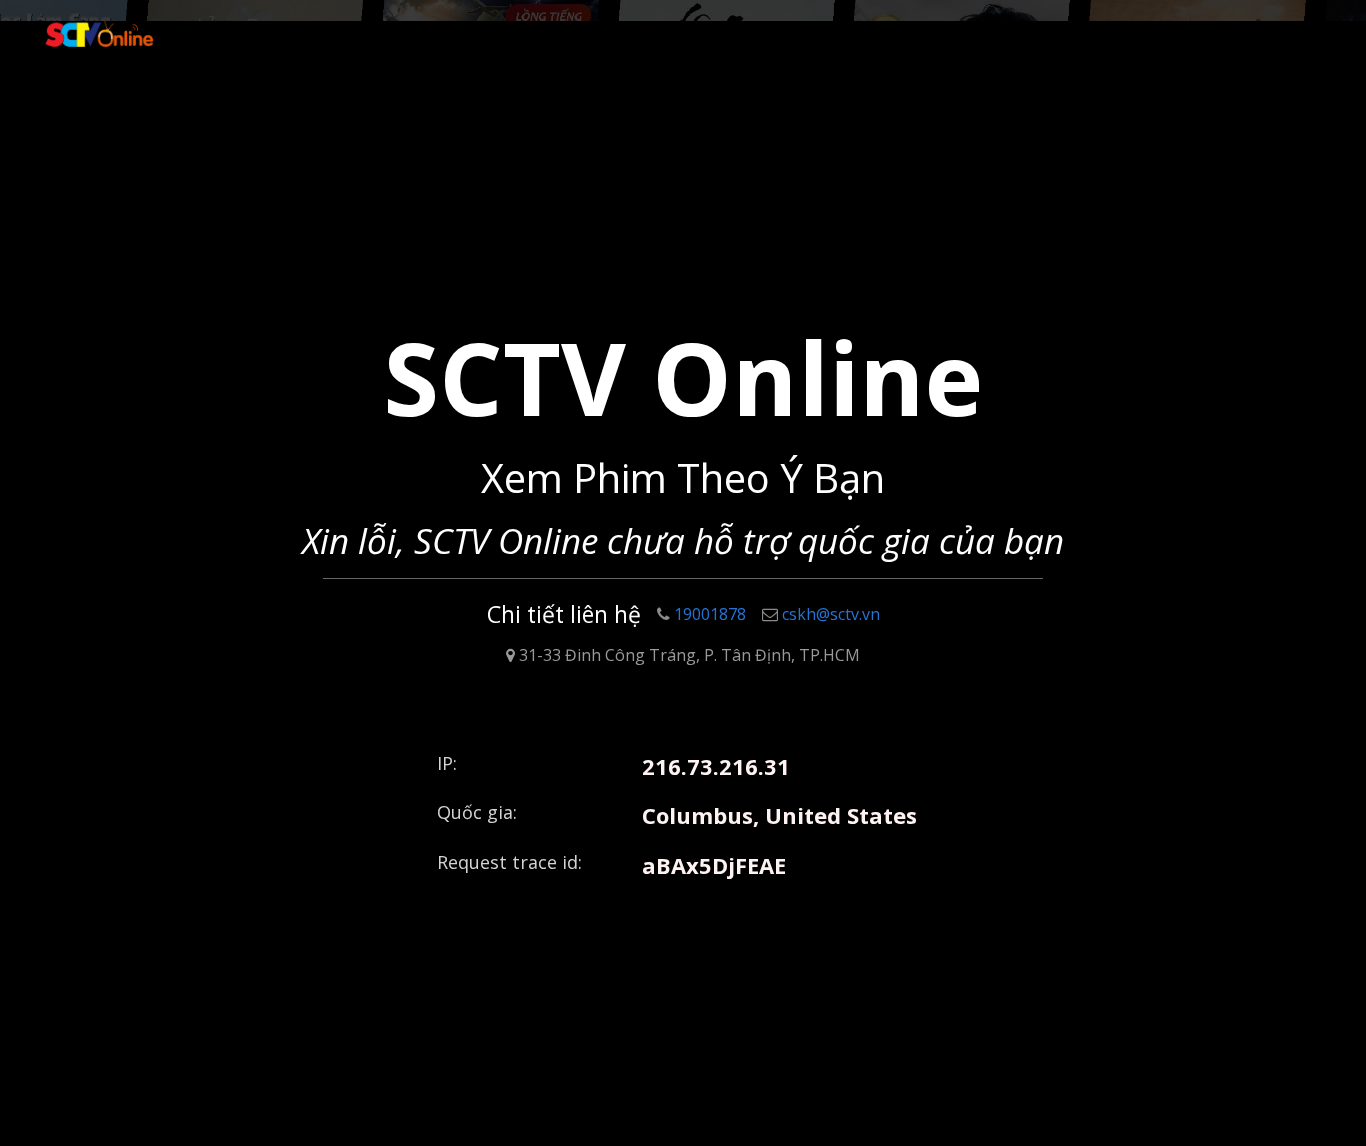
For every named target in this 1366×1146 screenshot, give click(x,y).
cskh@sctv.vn (831, 614)
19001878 (710, 614)
